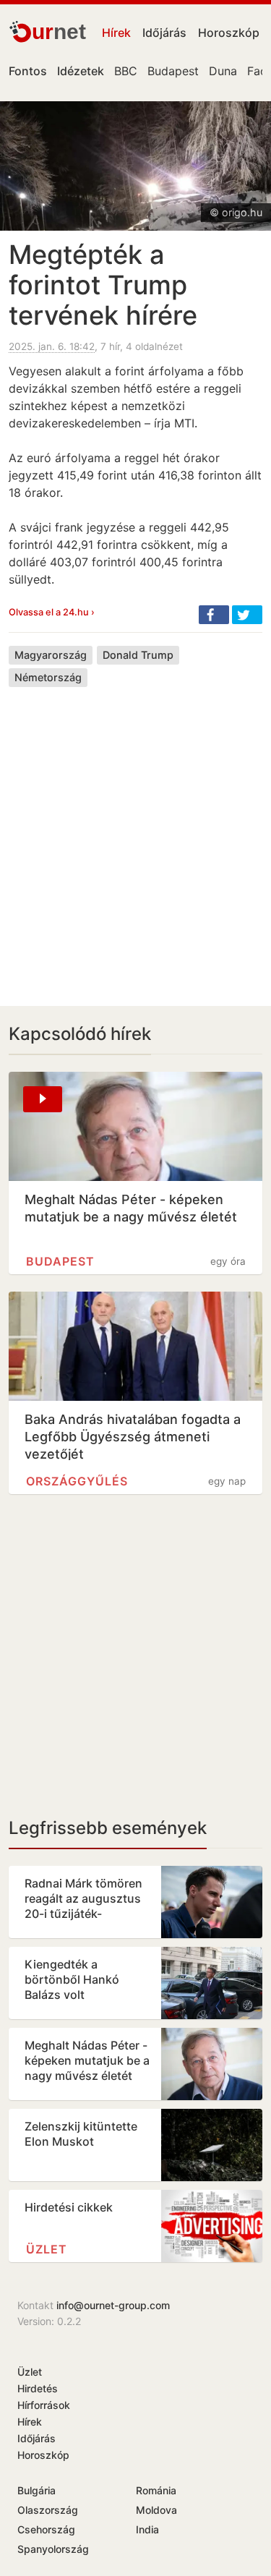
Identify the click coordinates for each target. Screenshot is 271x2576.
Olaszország (48, 2510)
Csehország (46, 2529)
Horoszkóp (229, 33)
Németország (48, 677)
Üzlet (47, 2249)
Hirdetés (38, 2388)
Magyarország (51, 655)
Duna (223, 71)
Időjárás (164, 33)
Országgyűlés (77, 1481)
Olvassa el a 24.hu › (52, 612)
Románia (156, 2490)
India (147, 2529)
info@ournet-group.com (113, 2305)
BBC (126, 71)
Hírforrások (44, 2405)
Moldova (156, 2510)
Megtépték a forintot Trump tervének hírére (103, 285)
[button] (214, 615)
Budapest (173, 71)
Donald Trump (138, 655)
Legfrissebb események (108, 1828)
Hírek (116, 33)
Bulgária (36, 2490)
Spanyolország (53, 2549)
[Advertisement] (135, 836)
